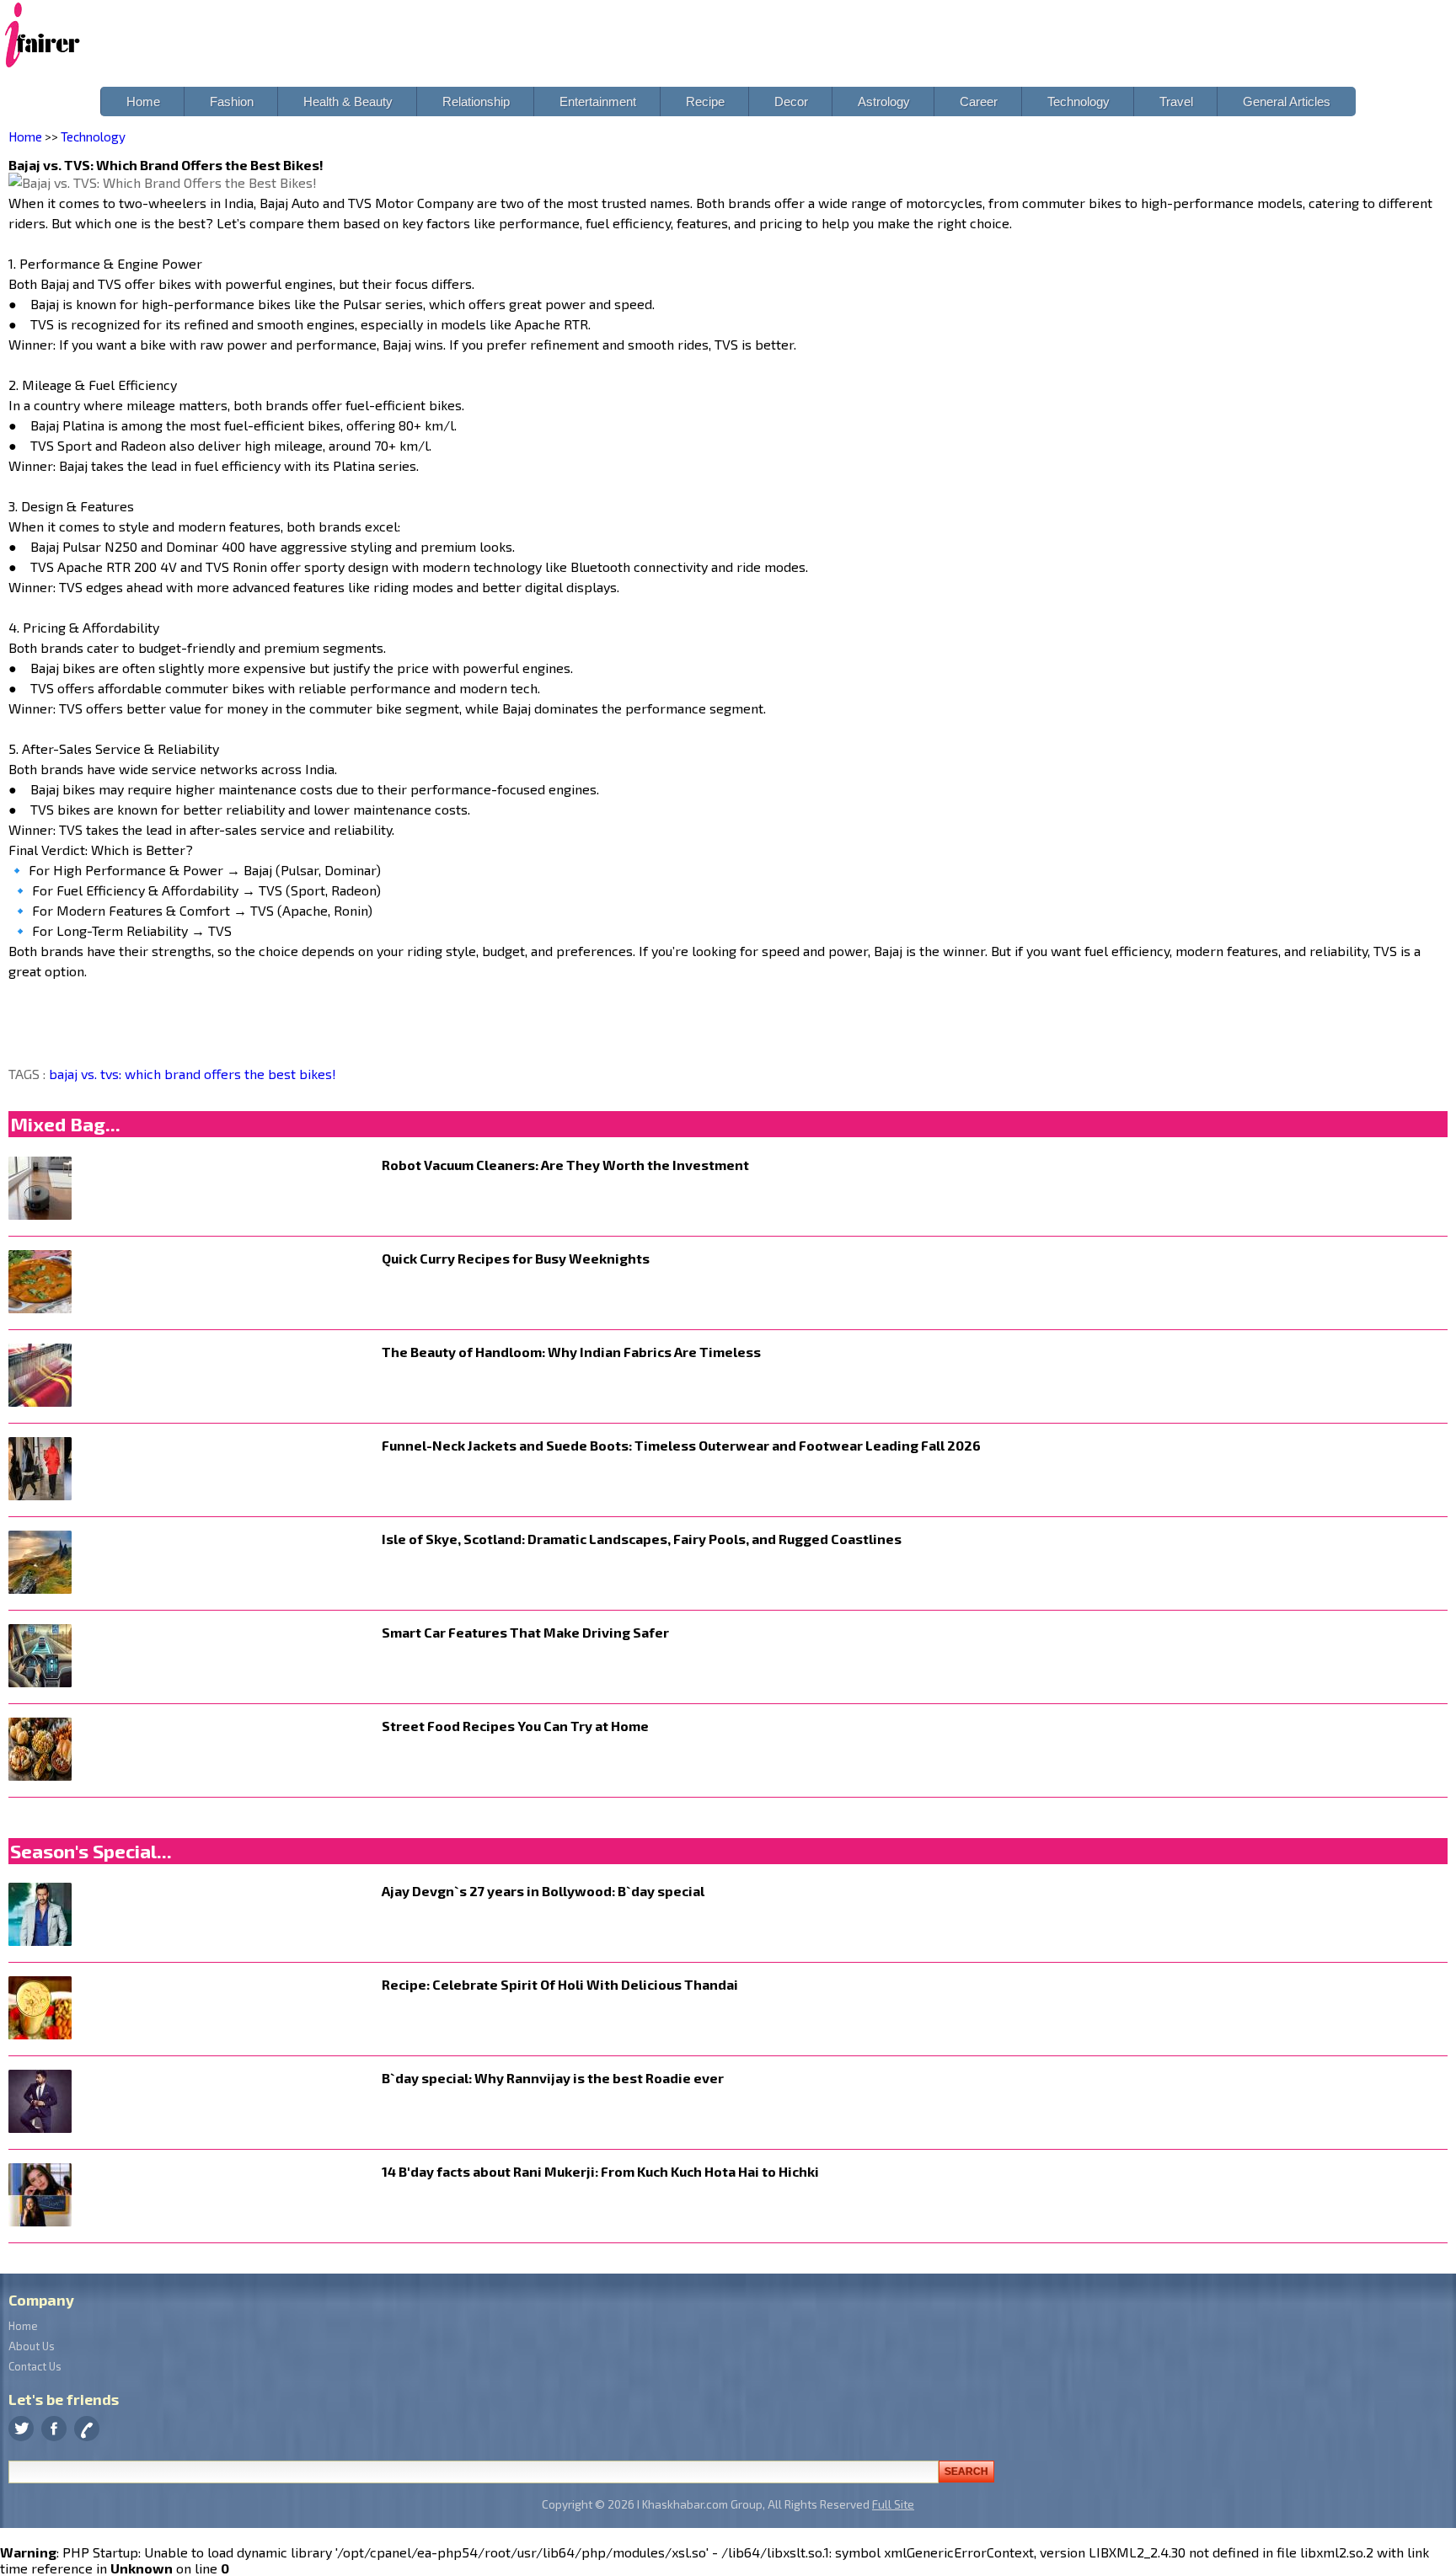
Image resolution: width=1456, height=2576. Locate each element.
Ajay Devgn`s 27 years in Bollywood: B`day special (543, 1891)
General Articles (1287, 102)
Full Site (893, 2504)
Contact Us (35, 2366)
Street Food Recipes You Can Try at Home (515, 1726)
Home (143, 102)
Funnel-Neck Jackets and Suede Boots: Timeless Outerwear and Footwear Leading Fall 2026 (681, 1445)
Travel (1176, 102)
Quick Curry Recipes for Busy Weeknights (516, 1258)
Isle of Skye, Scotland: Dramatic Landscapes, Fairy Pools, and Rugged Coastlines (642, 1539)
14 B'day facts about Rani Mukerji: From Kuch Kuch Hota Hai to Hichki (600, 2171)
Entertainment (598, 102)
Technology (1079, 102)
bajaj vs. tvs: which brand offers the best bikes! (193, 1074)
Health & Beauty (348, 102)
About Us (32, 2346)
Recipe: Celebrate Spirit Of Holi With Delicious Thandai (560, 1984)
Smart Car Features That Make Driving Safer (525, 1632)
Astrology (884, 102)
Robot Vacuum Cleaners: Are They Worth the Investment (565, 1165)
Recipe (705, 102)
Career (979, 102)
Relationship (476, 102)
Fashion (232, 102)
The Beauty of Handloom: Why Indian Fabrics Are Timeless (571, 1352)
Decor (791, 102)
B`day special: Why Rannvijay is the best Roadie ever (553, 2078)
